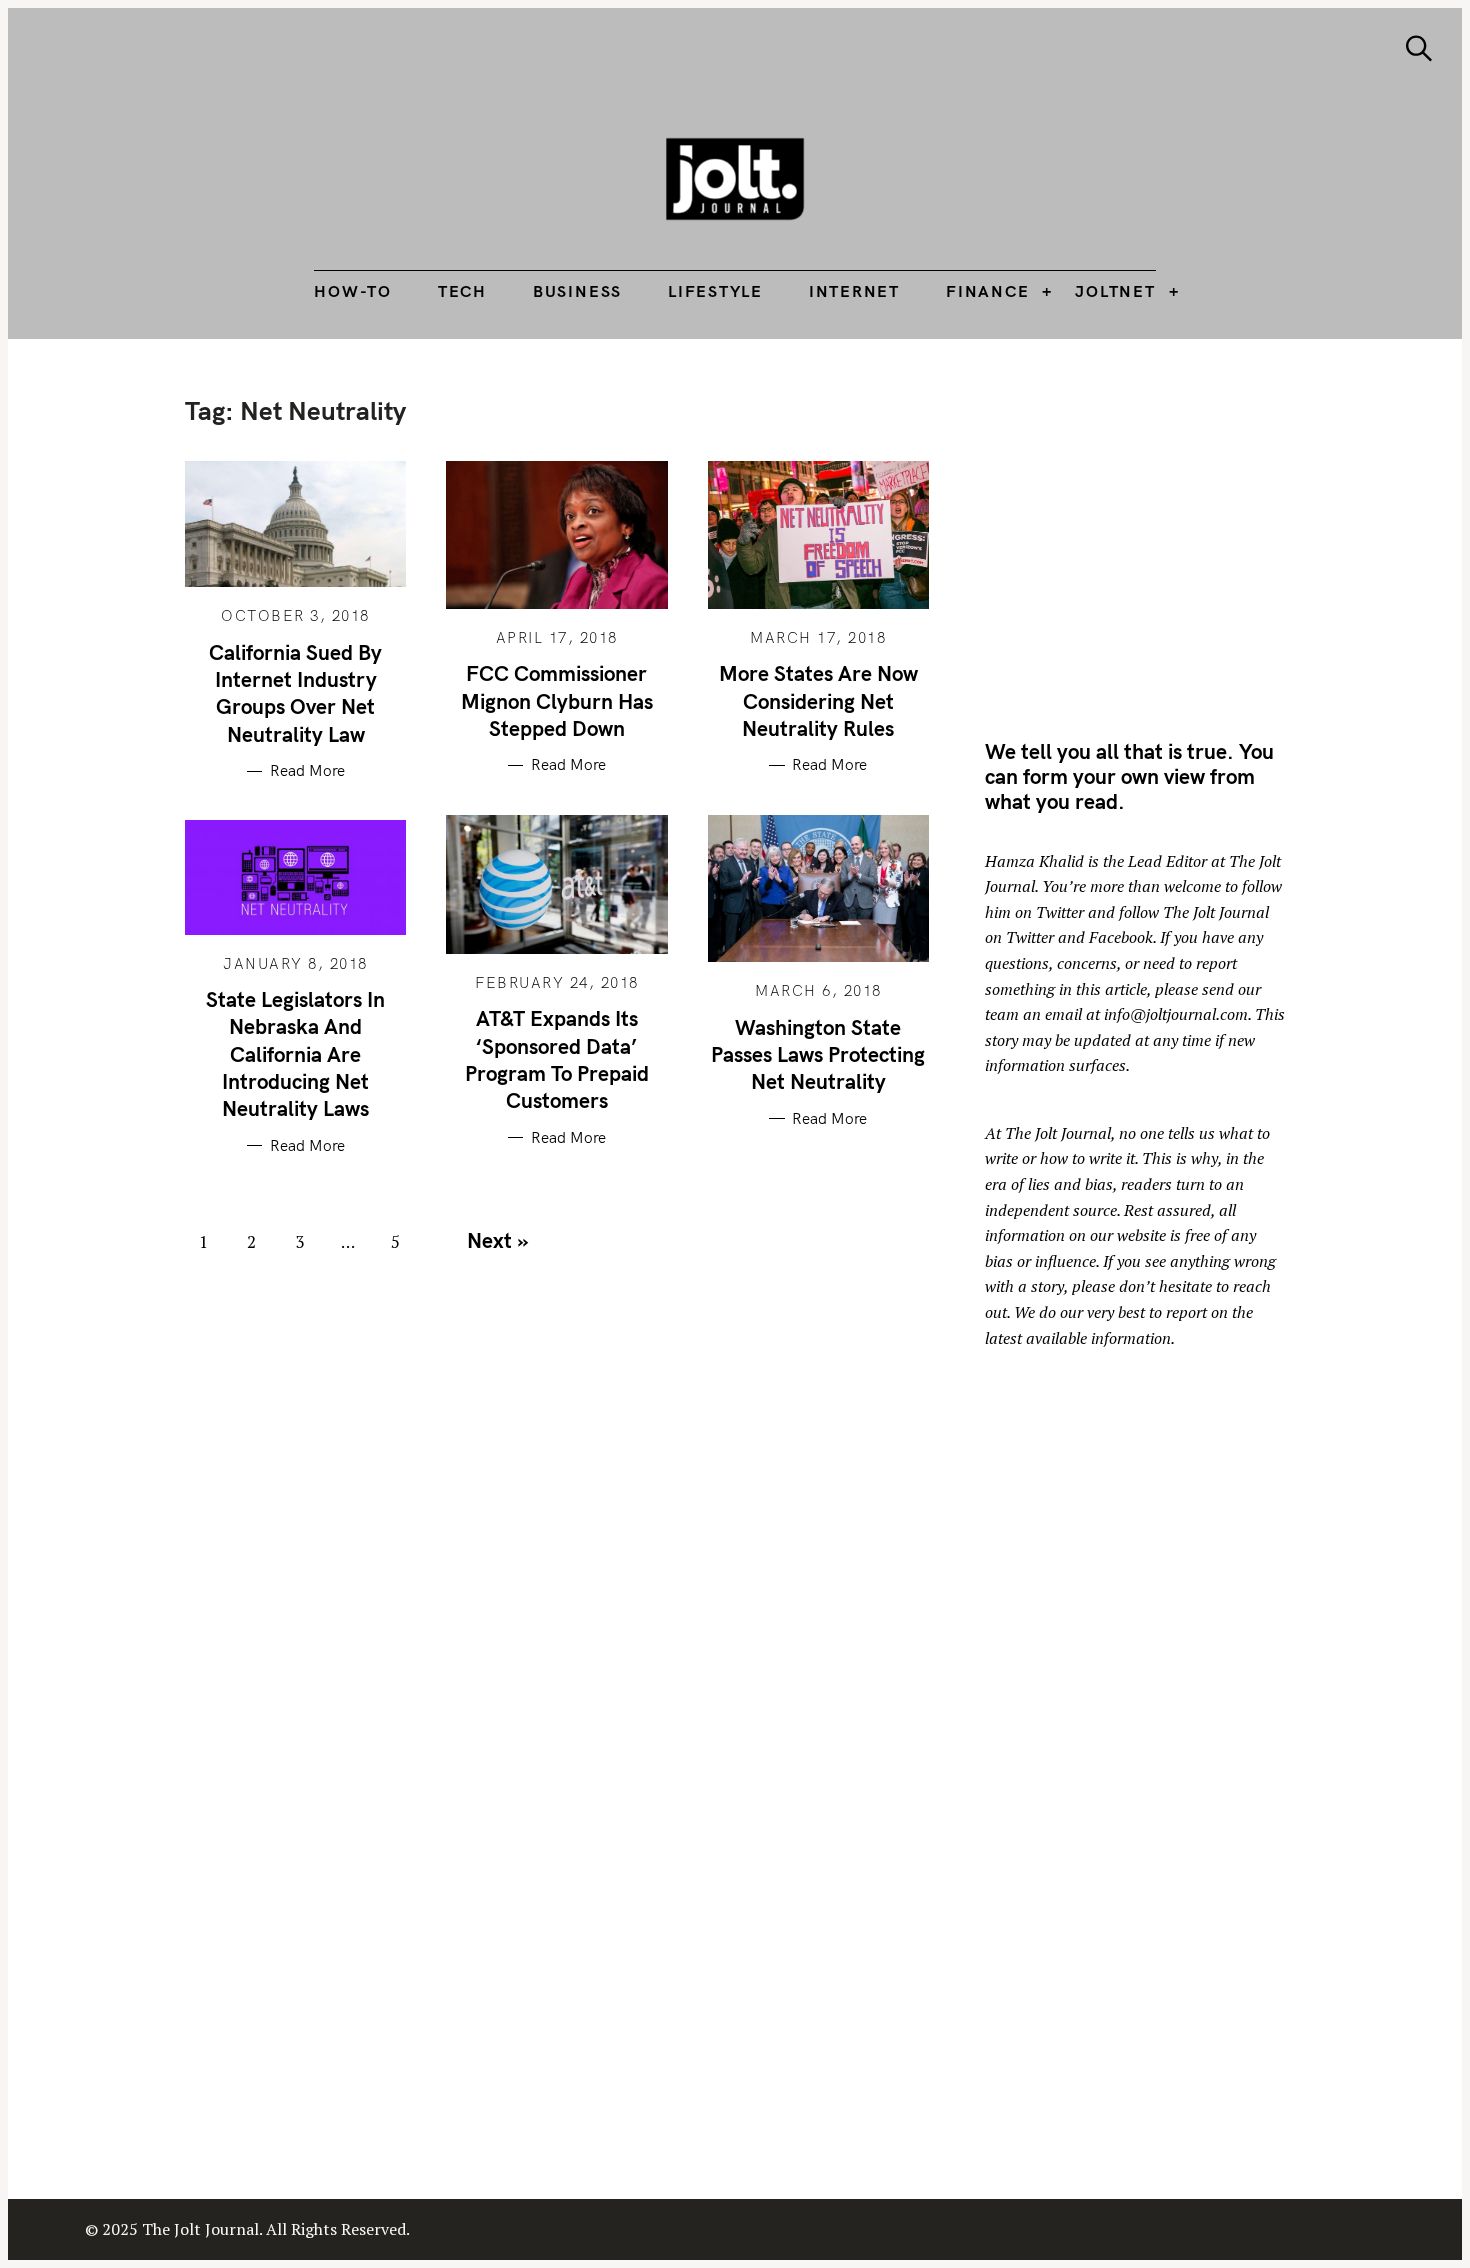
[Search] (1419, 48)
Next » (497, 1240)
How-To (353, 291)
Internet (854, 291)
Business (577, 291)
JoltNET (1115, 291)
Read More (307, 771)
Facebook (1121, 937)
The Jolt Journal (1058, 1133)
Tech (462, 291)
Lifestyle (715, 291)
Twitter (1060, 912)
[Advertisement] (1153, 535)
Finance (987, 291)
